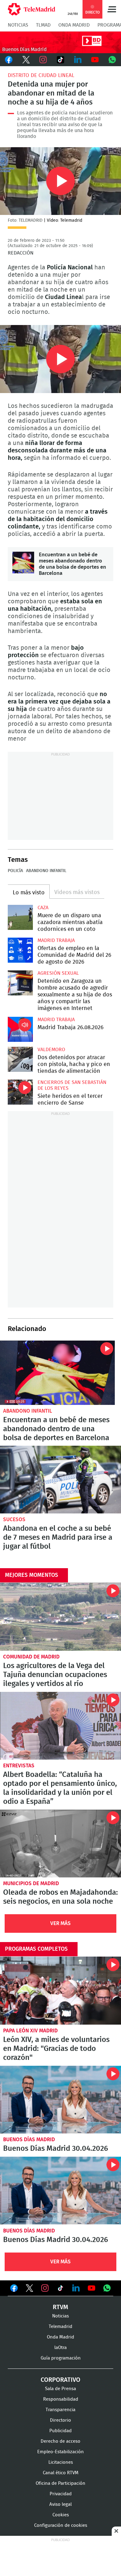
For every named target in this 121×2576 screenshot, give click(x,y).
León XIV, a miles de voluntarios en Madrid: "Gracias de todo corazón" (60, 1990)
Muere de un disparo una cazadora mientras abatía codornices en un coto (20, 917)
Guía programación (61, 2358)
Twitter (26, 60)
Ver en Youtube (92, 2288)
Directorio (60, 2420)
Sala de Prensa (60, 2389)
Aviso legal (60, 2504)
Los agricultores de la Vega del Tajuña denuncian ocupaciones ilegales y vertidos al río (60, 1617)
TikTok (60, 60)
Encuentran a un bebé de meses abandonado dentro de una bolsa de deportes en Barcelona (23, 563)
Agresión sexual (58, 973)
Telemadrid (60, 2327)
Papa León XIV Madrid (30, 2031)
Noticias (18, 25)
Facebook (9, 60)
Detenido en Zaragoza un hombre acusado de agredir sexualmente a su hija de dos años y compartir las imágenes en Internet (20, 983)
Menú (112, 9)
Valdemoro (51, 1050)
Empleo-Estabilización (60, 2452)
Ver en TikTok (60, 2289)
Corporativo (60, 2380)
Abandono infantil (46, 871)
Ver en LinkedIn (76, 2288)
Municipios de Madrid (31, 1883)
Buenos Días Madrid (29, 2140)
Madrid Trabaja (56, 940)
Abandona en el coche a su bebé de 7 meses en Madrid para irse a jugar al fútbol (60, 1480)
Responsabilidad (61, 2399)
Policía (15, 871)
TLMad (43, 25)
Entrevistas (19, 1766)
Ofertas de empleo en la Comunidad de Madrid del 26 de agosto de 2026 (20, 950)
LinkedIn (78, 60)
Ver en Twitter (29, 2289)
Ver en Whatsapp (107, 2288)
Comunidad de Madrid (31, 1657)
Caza (43, 908)
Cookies (61, 2515)
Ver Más (60, 1923)
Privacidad (61, 2494)
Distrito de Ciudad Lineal (41, 75)
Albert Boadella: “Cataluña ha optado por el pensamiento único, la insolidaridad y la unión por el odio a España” (60, 1726)
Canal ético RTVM (61, 2473)
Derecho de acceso (60, 2441)
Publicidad (60, 2431)
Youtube (95, 60)
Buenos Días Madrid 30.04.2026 (60, 2100)
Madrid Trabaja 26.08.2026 (20, 1029)
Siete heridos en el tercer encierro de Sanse (20, 1092)
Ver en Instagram (45, 2288)
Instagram (43, 60)
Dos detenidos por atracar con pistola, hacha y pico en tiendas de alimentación (20, 1059)
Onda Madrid (74, 25)
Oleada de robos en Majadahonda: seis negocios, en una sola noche (60, 1844)
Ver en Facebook (14, 2289)
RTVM (60, 2307)
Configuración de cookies (61, 2525)
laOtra (60, 2348)
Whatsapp (112, 60)
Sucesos (14, 1519)
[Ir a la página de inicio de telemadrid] (31, 9)
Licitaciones (61, 2462)
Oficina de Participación (60, 2483)
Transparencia (60, 2410)
